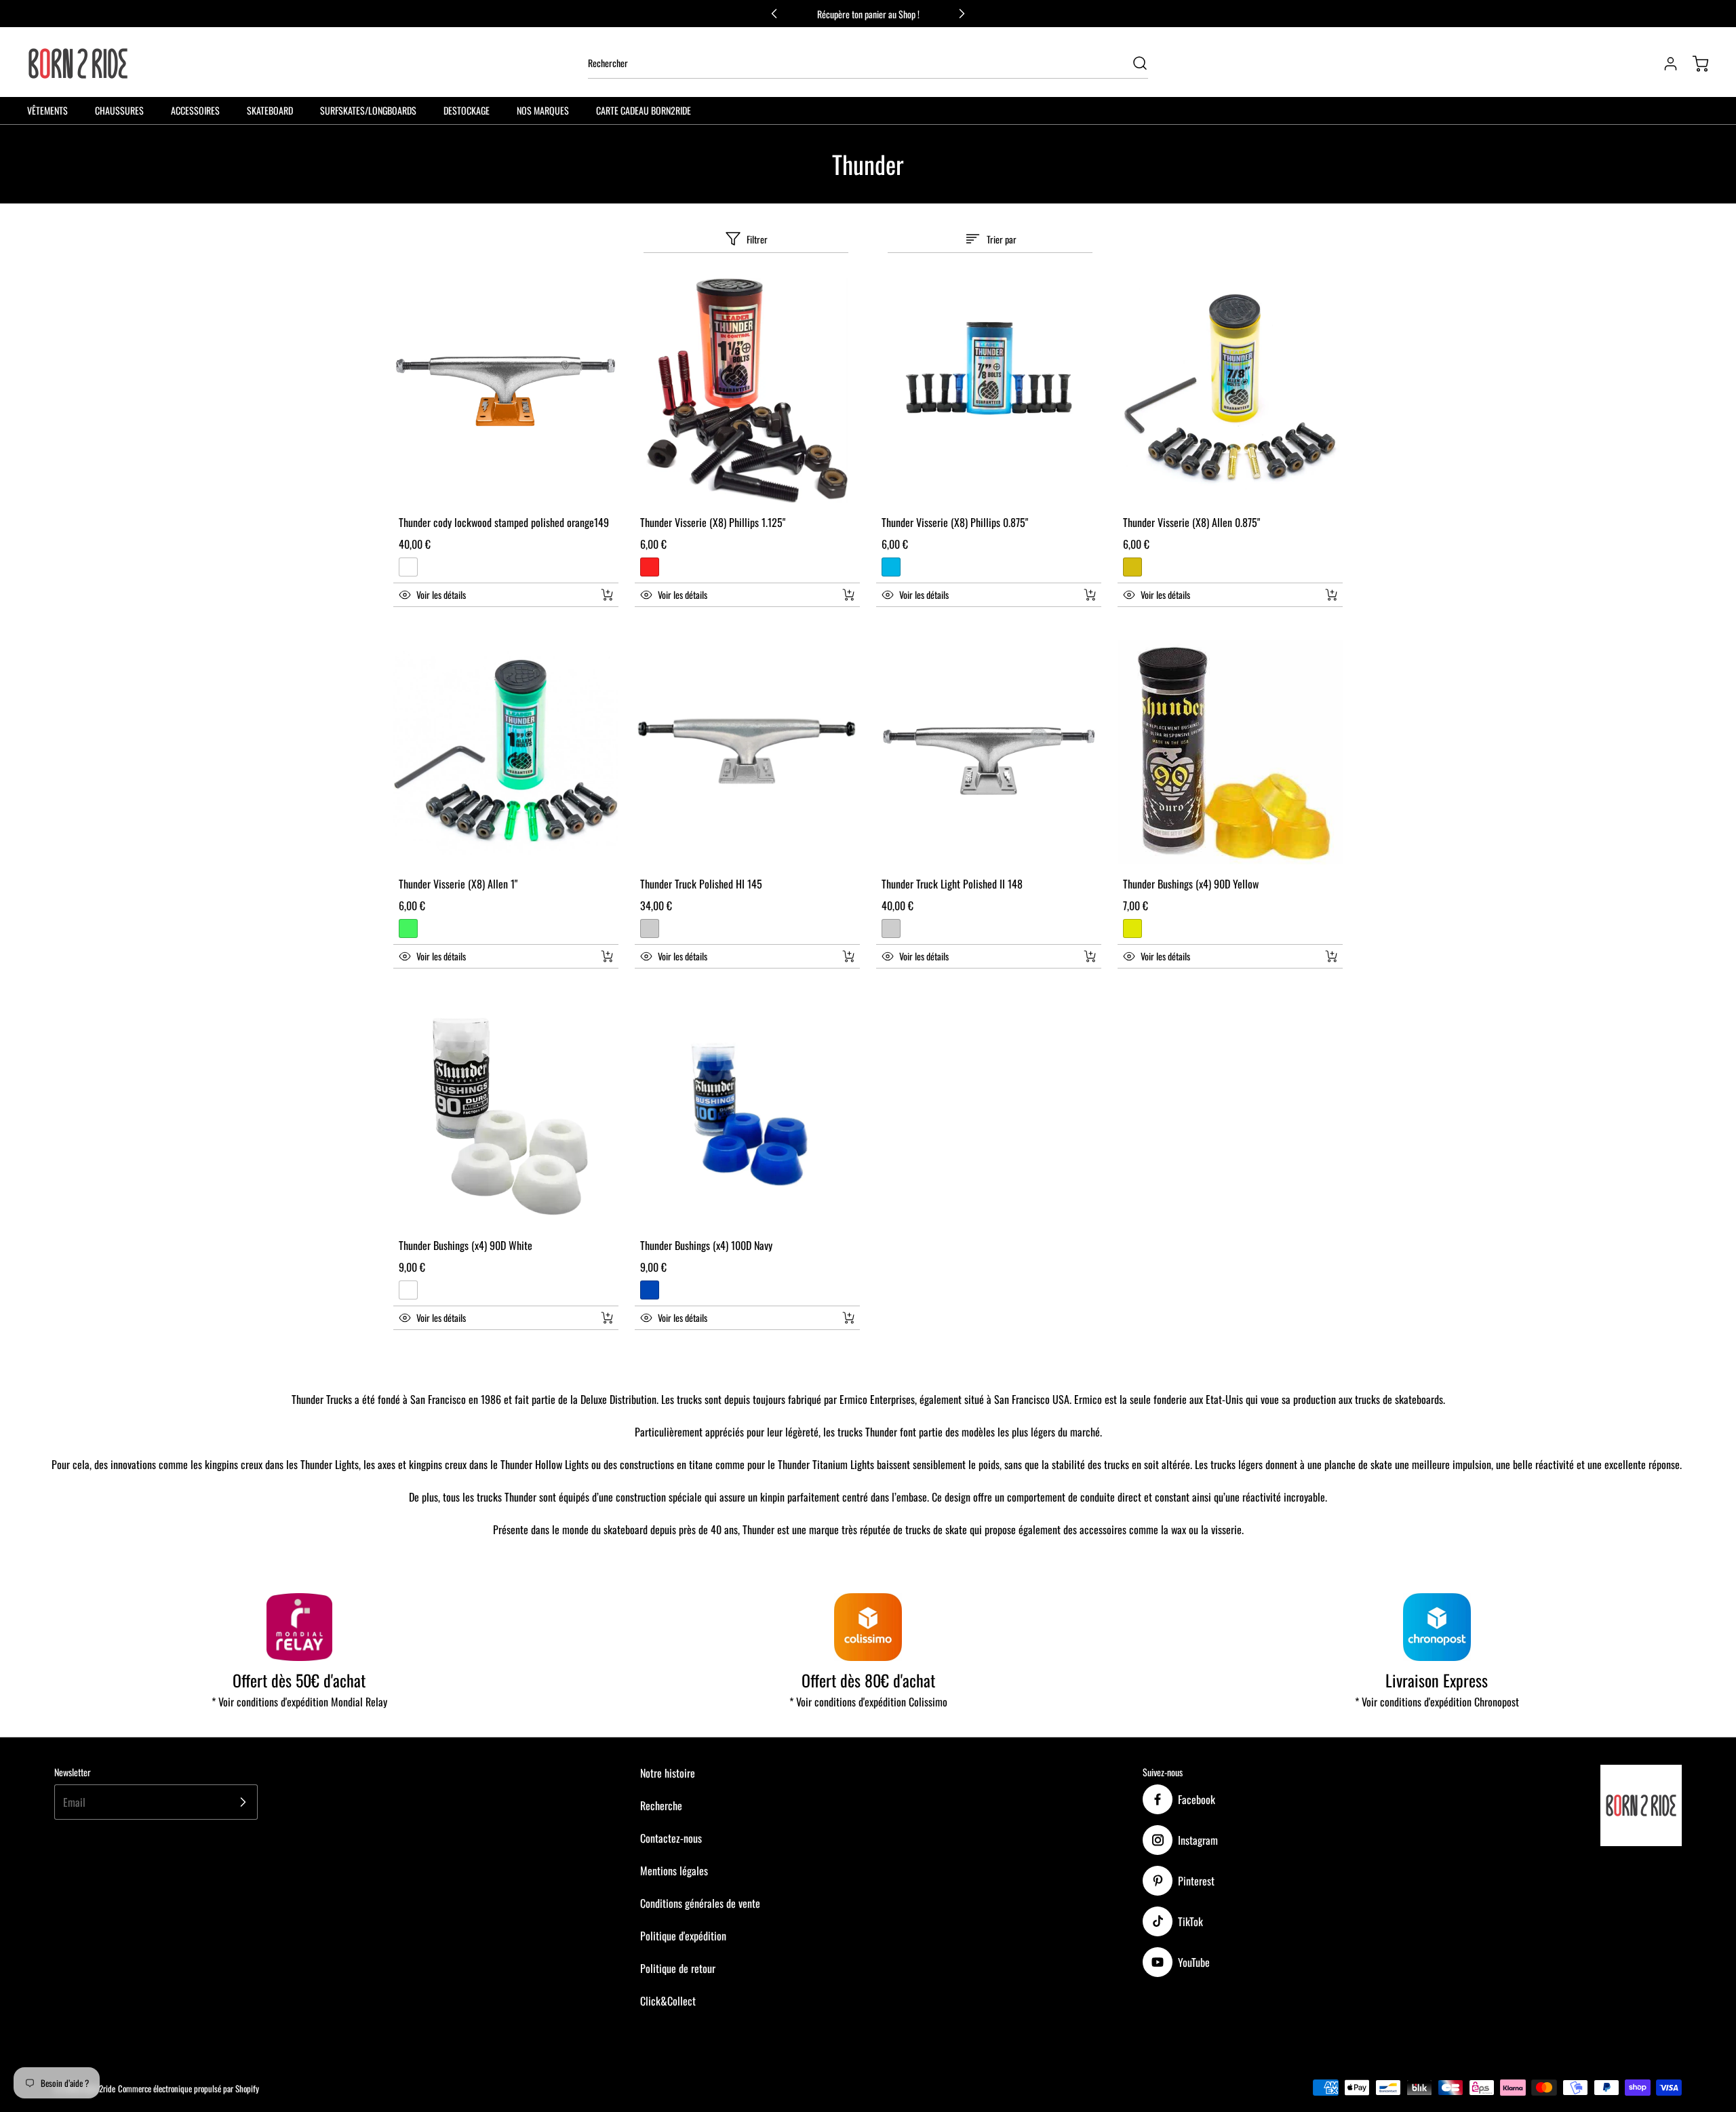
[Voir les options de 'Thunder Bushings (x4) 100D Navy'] (848, 1318)
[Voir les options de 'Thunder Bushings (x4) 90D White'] (607, 1318)
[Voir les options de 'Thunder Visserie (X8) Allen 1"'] (607, 956)
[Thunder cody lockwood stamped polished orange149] (506, 391)
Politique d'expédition (683, 1936)
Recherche (661, 1805)
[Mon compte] (1664, 64)
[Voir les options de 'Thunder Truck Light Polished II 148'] (1090, 956)
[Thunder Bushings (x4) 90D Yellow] (1230, 752)
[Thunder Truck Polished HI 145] (747, 752)
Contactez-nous (671, 1838)
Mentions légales (674, 1871)
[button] (491, 595)
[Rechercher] (1133, 63)
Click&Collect (668, 2001)
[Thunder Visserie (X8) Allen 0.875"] (1230, 391)
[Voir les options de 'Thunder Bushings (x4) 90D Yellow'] (1331, 956)
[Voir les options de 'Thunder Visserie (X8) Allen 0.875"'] (1331, 595)
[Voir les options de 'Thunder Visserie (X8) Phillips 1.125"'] (848, 595)
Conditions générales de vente (700, 1903)
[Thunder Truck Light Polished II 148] (989, 752)
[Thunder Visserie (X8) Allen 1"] (506, 752)
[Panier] (1694, 64)
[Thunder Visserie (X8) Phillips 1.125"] (747, 391)
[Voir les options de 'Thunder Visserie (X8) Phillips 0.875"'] (1090, 595)
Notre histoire (668, 1773)
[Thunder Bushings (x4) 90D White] (506, 1114)
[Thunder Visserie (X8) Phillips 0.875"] (989, 391)
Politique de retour (678, 1968)
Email (74, 1802)
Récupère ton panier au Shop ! (868, 14)
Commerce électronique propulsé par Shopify (189, 2089)
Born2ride (100, 2089)
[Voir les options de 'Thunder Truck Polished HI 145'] (848, 956)
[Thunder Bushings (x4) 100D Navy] (747, 1114)
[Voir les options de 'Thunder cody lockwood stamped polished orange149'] (607, 595)
